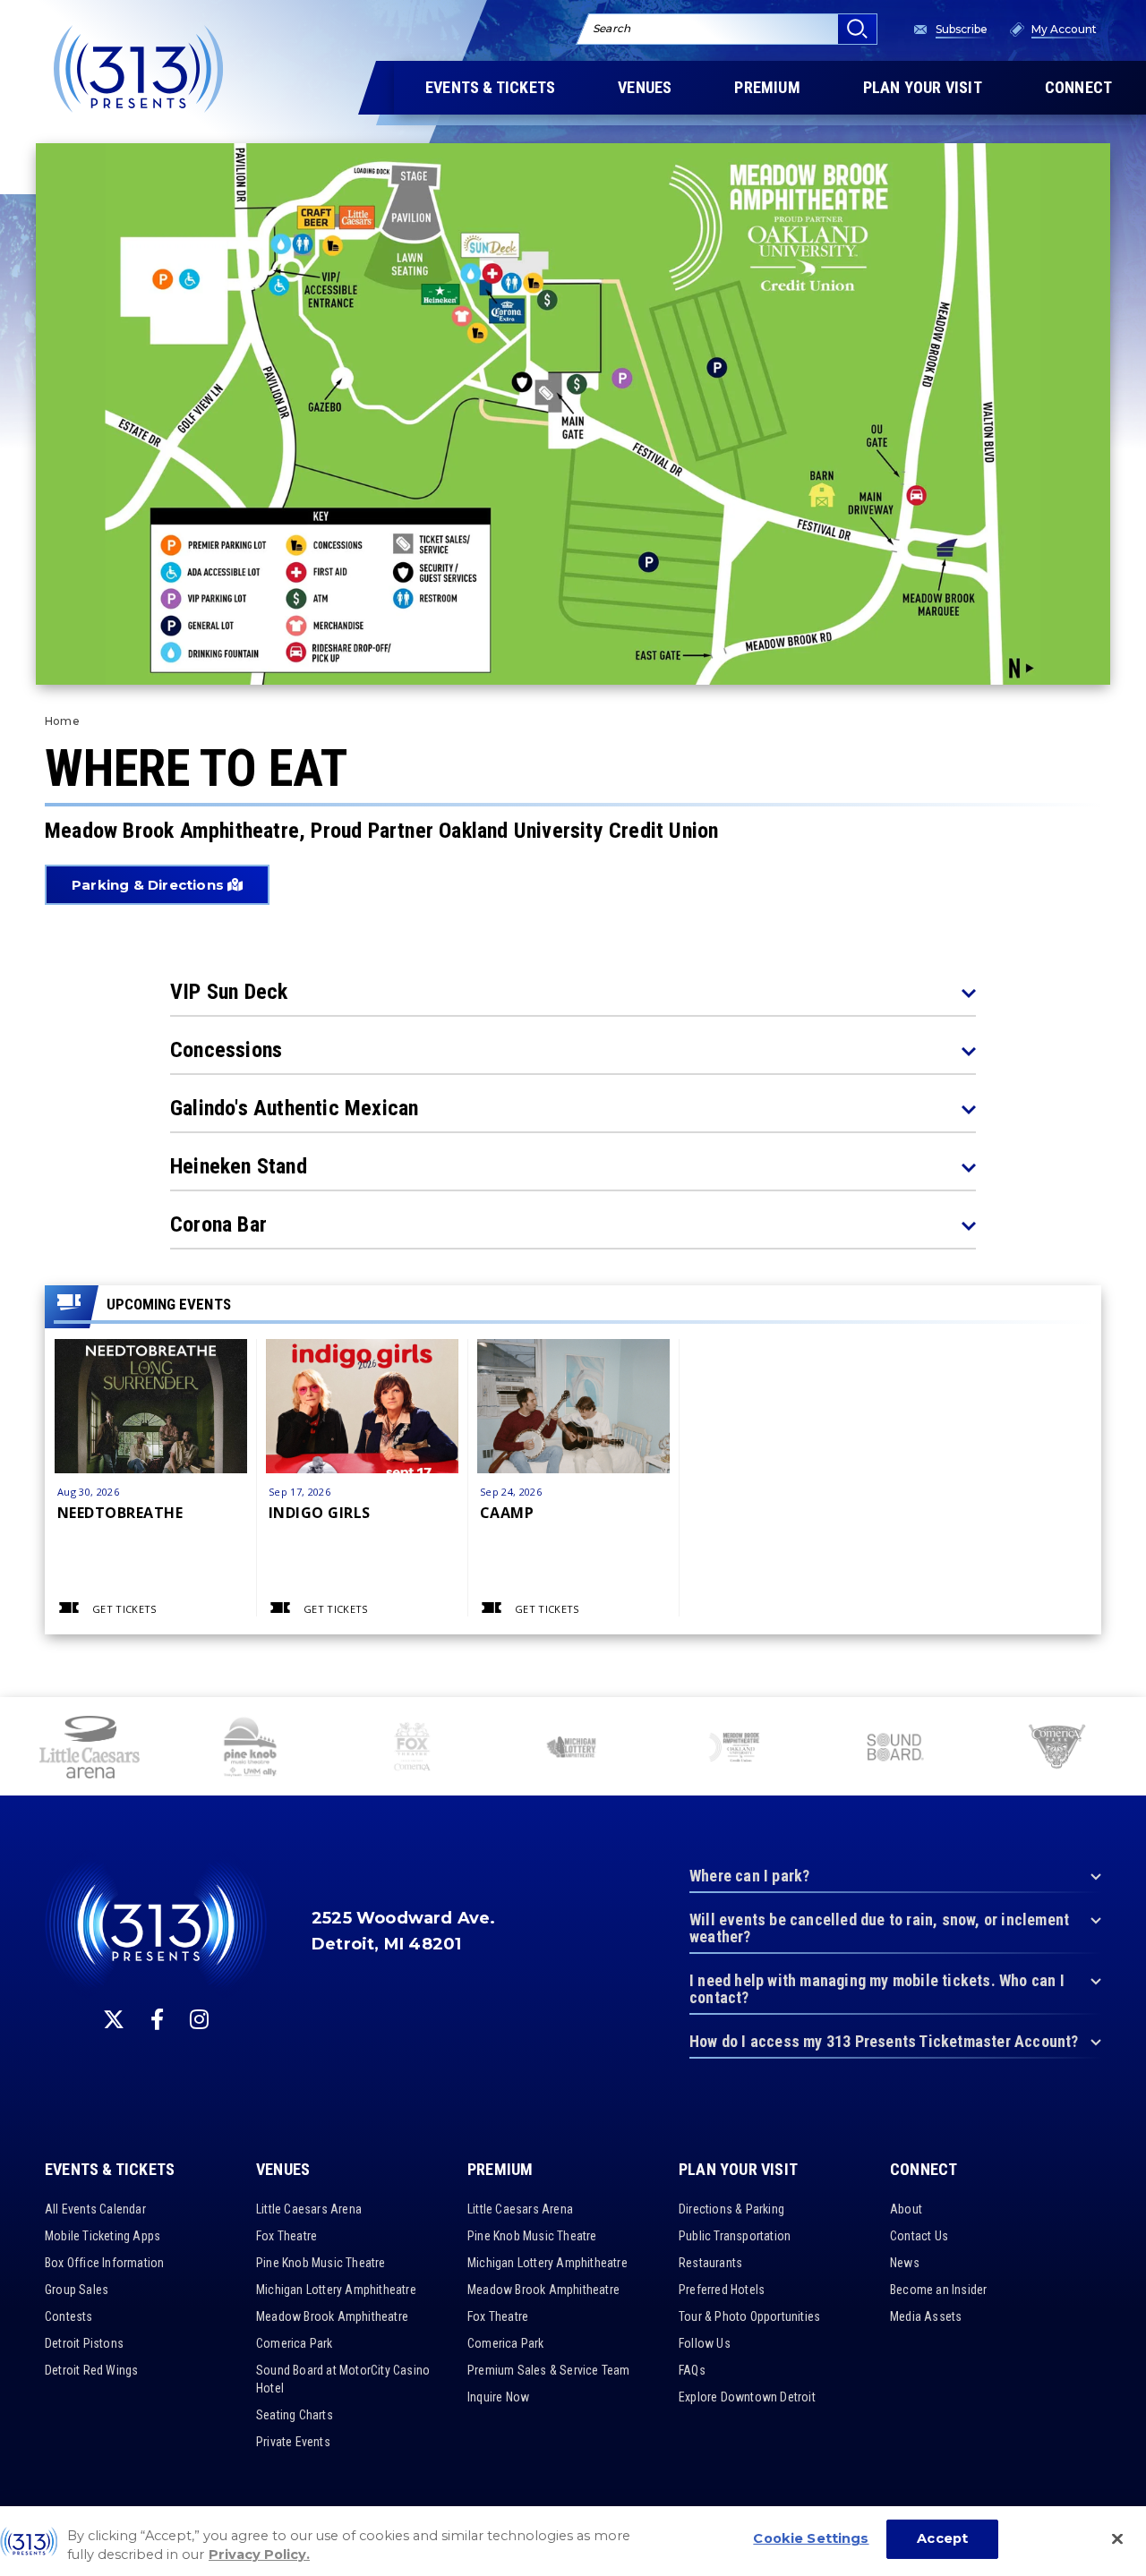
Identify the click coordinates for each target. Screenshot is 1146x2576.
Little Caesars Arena (309, 2209)
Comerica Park (295, 2343)
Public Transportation (735, 2236)
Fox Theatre (286, 2236)
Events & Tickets (110, 2170)
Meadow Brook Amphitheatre (332, 2316)
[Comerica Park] (1056, 1749)
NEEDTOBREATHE (120, 1512)
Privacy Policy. (259, 2555)
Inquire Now (498, 2397)
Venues (283, 2170)
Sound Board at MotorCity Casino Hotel (343, 2379)
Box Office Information (104, 2263)
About (906, 2209)
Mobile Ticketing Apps (103, 2236)
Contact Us (919, 2236)
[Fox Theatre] (412, 1749)
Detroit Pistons (84, 2343)
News (905, 2263)
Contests (69, 2316)
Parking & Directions (150, 885)
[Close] (1117, 2539)
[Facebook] (157, 2019)
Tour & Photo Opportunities (749, 2316)
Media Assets (926, 2316)
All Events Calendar (95, 2209)
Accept (942, 2539)
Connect (924, 2170)
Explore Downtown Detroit (747, 2397)
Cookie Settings (811, 2539)
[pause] (1125, 1720)
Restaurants (710, 2263)
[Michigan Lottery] (573, 1749)
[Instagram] (199, 2019)
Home (62, 721)
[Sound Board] (895, 1749)
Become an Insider (938, 2290)
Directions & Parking (731, 2209)
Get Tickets (124, 1609)
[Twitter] (114, 2019)
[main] (573, 849)
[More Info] (151, 1435)
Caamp (507, 1512)
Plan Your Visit (738, 2170)
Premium (500, 2170)
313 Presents (139, 69)
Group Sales (77, 2290)
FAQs (692, 2370)
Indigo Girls (320, 1512)
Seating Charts (295, 2415)
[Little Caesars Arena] (90, 1749)
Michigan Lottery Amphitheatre (336, 2290)
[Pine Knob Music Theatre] (251, 1749)
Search (611, 28)
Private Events (293, 2442)
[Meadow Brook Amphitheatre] (734, 1749)
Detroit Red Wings (91, 2370)
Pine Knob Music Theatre (321, 2263)
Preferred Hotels (722, 2290)
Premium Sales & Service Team (549, 2370)
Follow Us (705, 2343)
